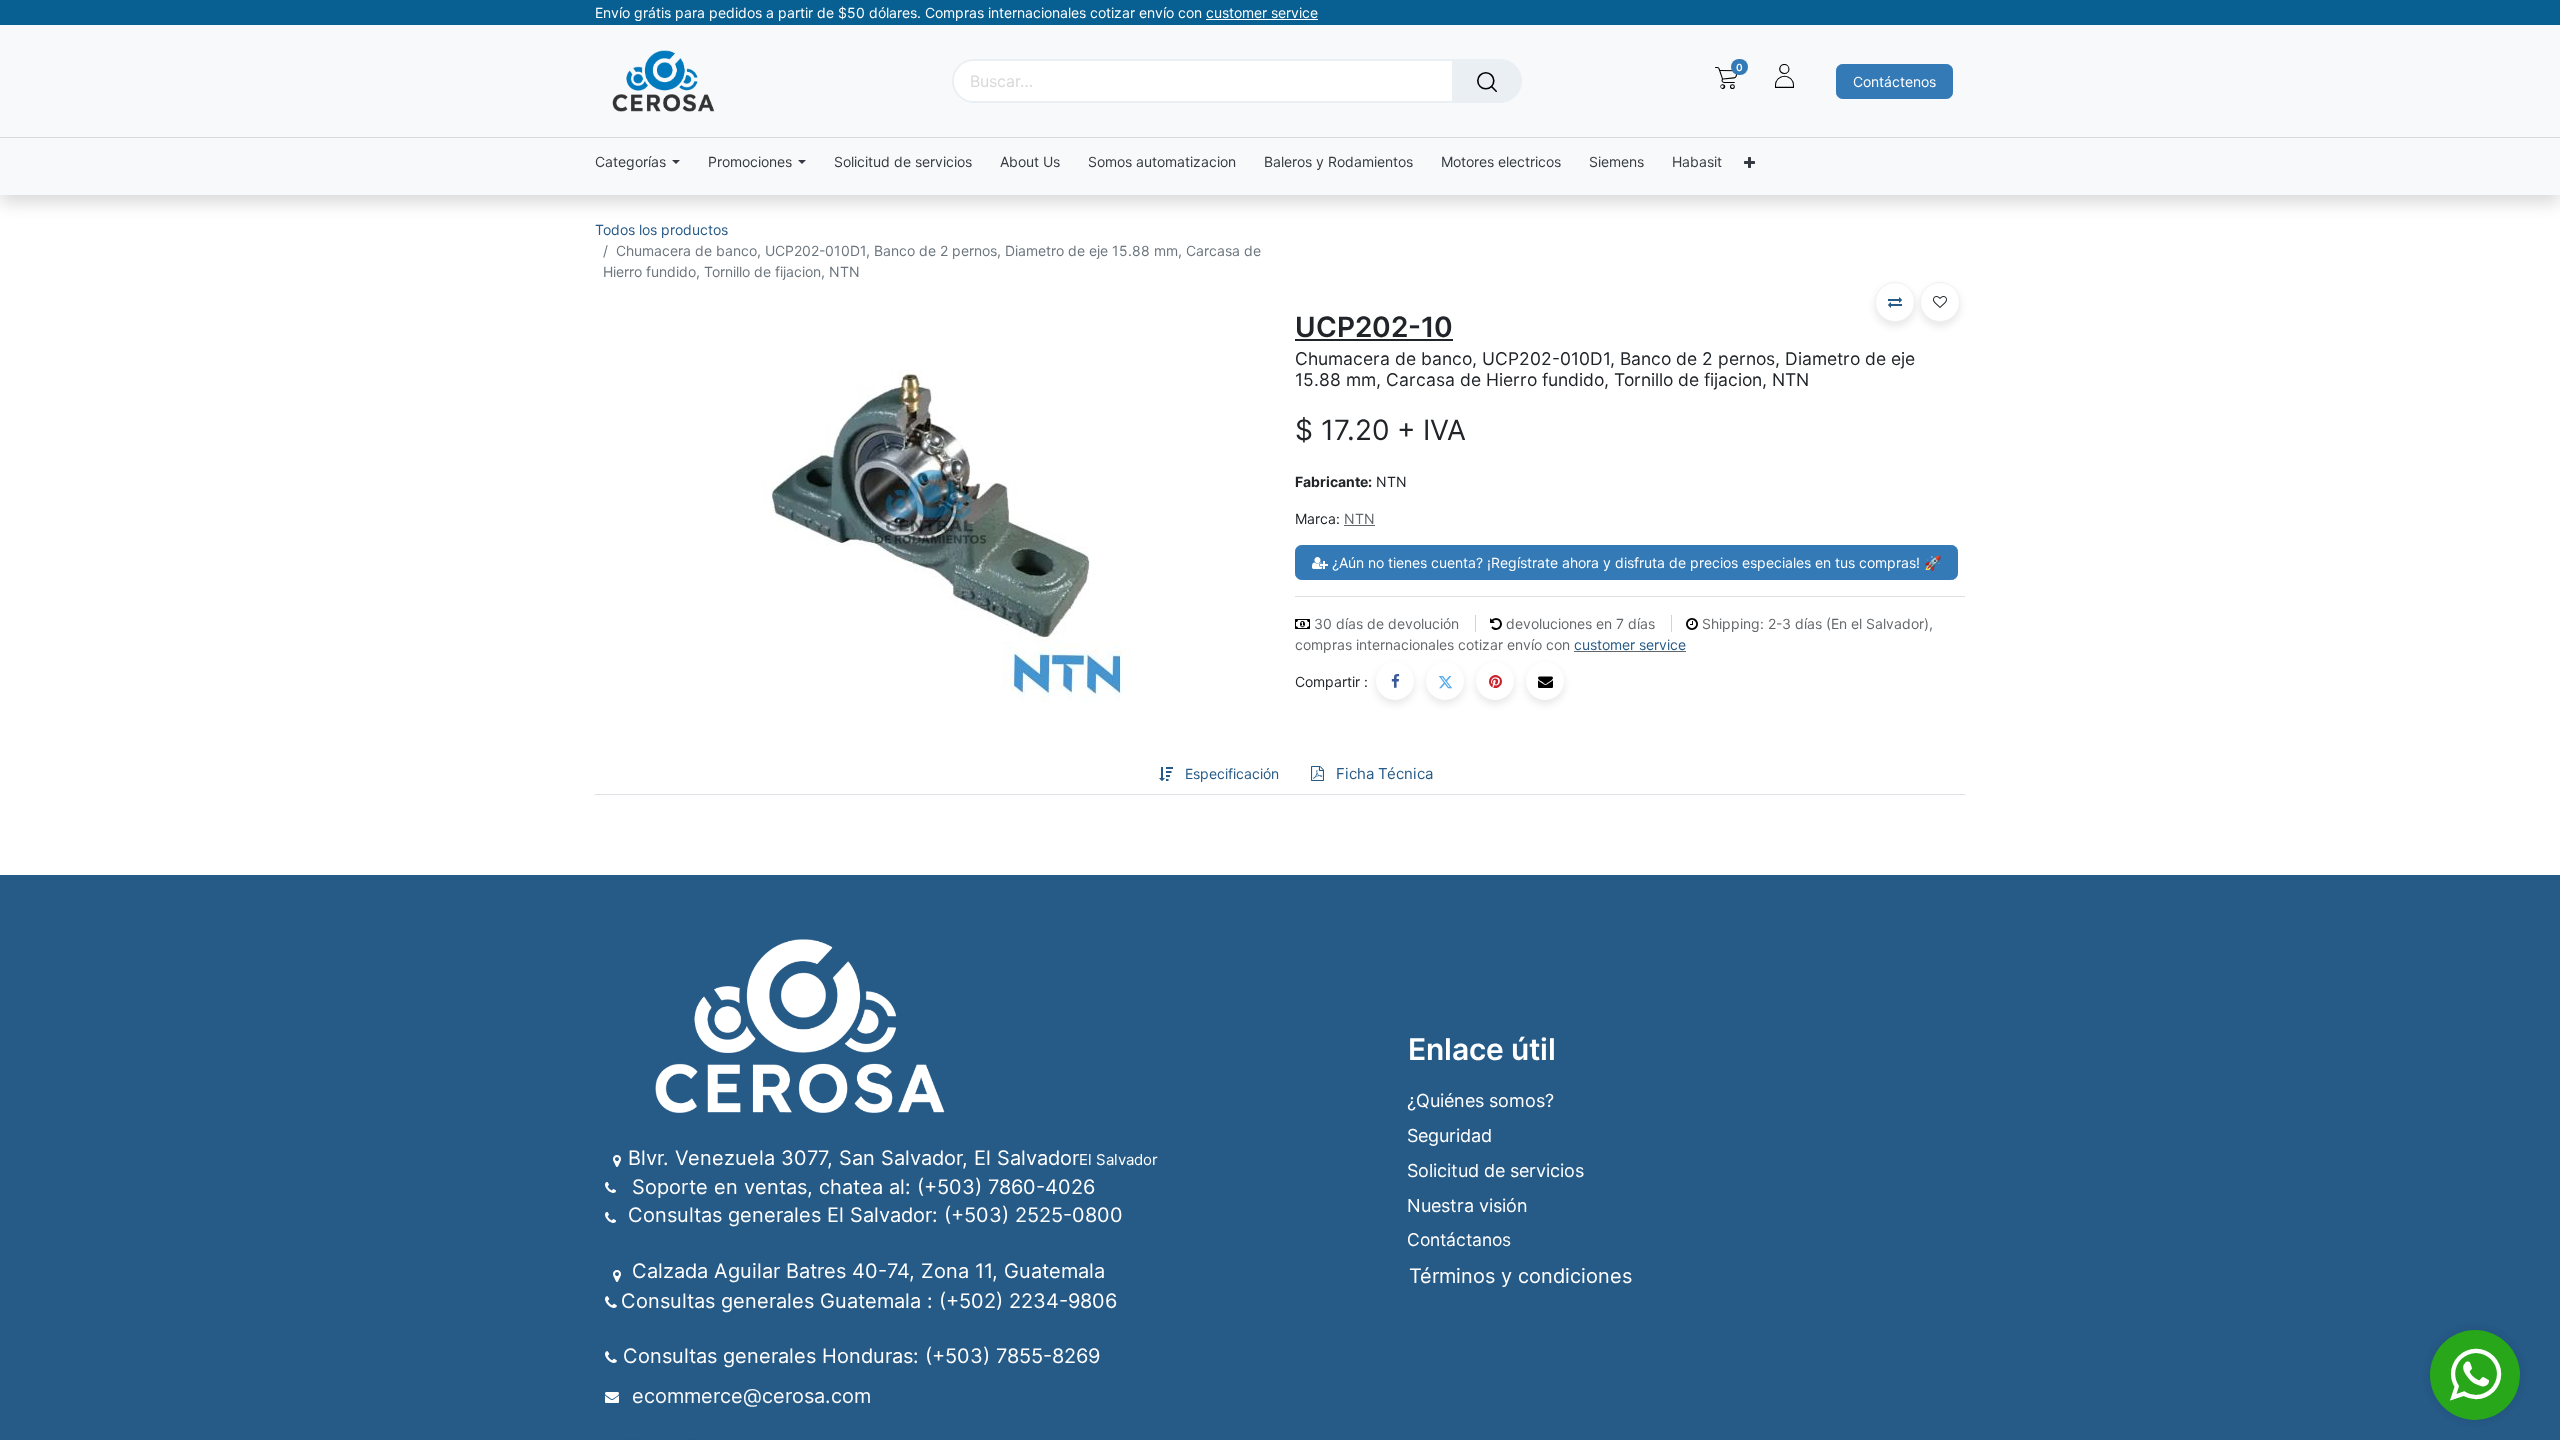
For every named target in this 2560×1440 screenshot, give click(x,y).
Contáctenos (1894, 81)
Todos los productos (661, 229)
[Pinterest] (1495, 681)
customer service (1630, 644)
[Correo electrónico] (1545, 681)
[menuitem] (903, 162)
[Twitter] (1445, 681)
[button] (1895, 302)
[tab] (1127, 774)
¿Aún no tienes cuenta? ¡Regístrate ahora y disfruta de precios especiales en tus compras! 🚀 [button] (1634, 562)
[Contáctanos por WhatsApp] (2475, 1375)
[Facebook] (1395, 681)
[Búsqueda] (1487, 81)
